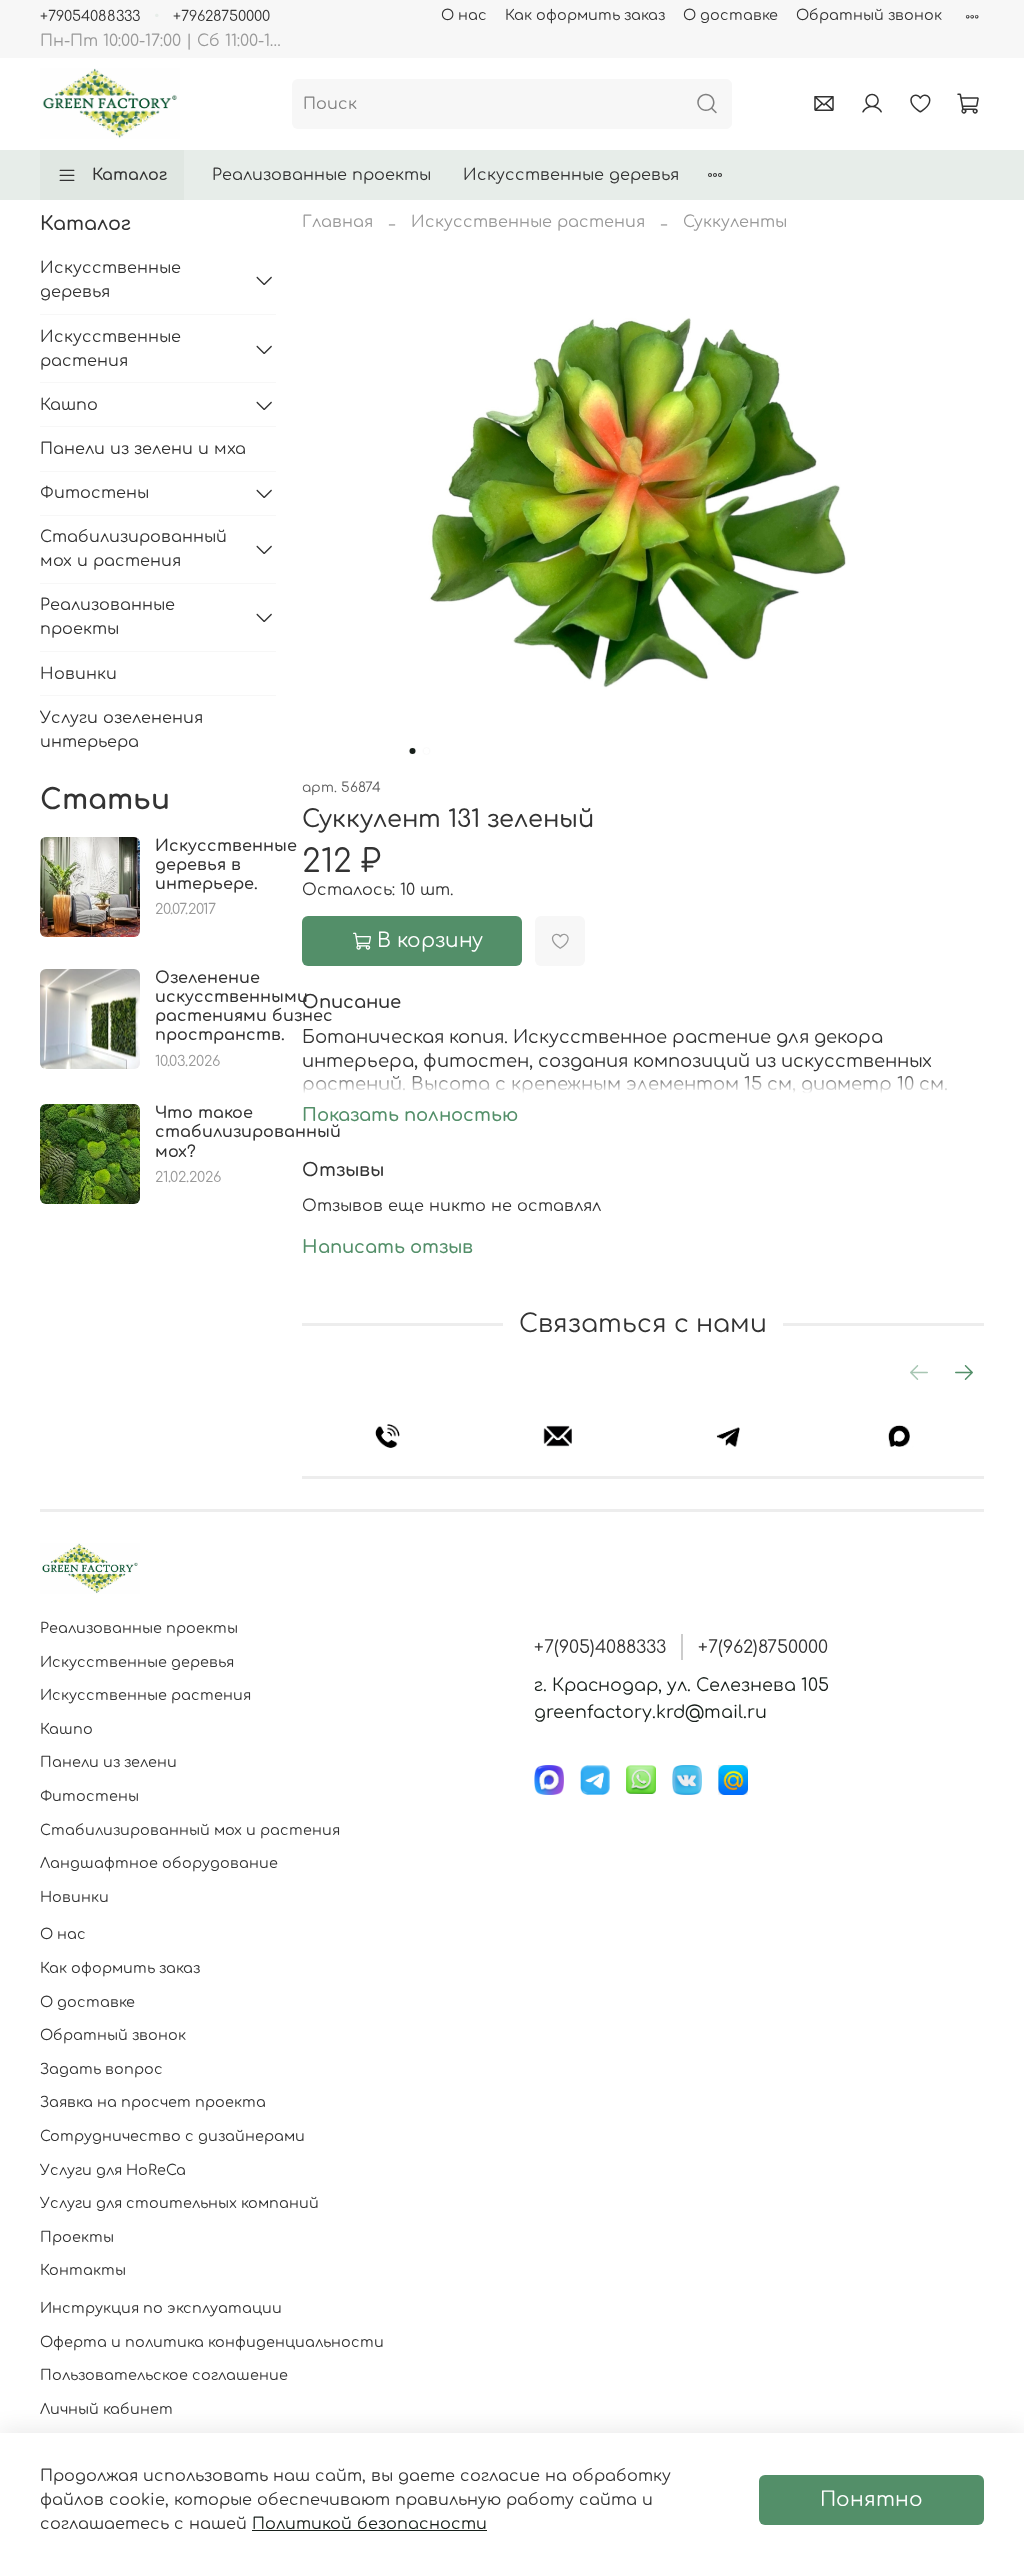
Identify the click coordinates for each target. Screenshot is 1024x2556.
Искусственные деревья (571, 175)
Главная (337, 222)
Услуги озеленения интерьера (121, 730)
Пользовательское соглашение (164, 2375)
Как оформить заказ (585, 15)
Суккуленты (735, 222)
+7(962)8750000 (763, 1647)
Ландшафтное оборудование (159, 1863)
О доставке (730, 15)
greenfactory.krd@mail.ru (650, 1712)
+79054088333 (90, 16)
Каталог (129, 175)
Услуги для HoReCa (113, 2170)
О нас (464, 15)
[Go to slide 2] (427, 751)
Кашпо (69, 405)
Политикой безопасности (369, 2524)
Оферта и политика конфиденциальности (212, 2342)
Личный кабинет (106, 2409)
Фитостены (94, 493)
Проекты (77, 2237)
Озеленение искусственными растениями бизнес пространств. (244, 1007)
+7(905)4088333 (600, 1647)
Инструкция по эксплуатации (161, 2308)
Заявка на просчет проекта (153, 2102)
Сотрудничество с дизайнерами (172, 2136)
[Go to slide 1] (413, 751)
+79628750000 (221, 16)
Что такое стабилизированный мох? (248, 1132)
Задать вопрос (101, 2069)
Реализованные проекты (321, 175)
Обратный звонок (869, 15)
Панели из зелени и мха (143, 449)
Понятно (871, 2499)
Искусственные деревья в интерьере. (226, 865)
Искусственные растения (528, 222)
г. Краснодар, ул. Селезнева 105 (681, 1685)
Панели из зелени (108, 1762)
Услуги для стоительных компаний (179, 2203)
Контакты (83, 2270)
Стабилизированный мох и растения (133, 549)
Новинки (78, 674)
